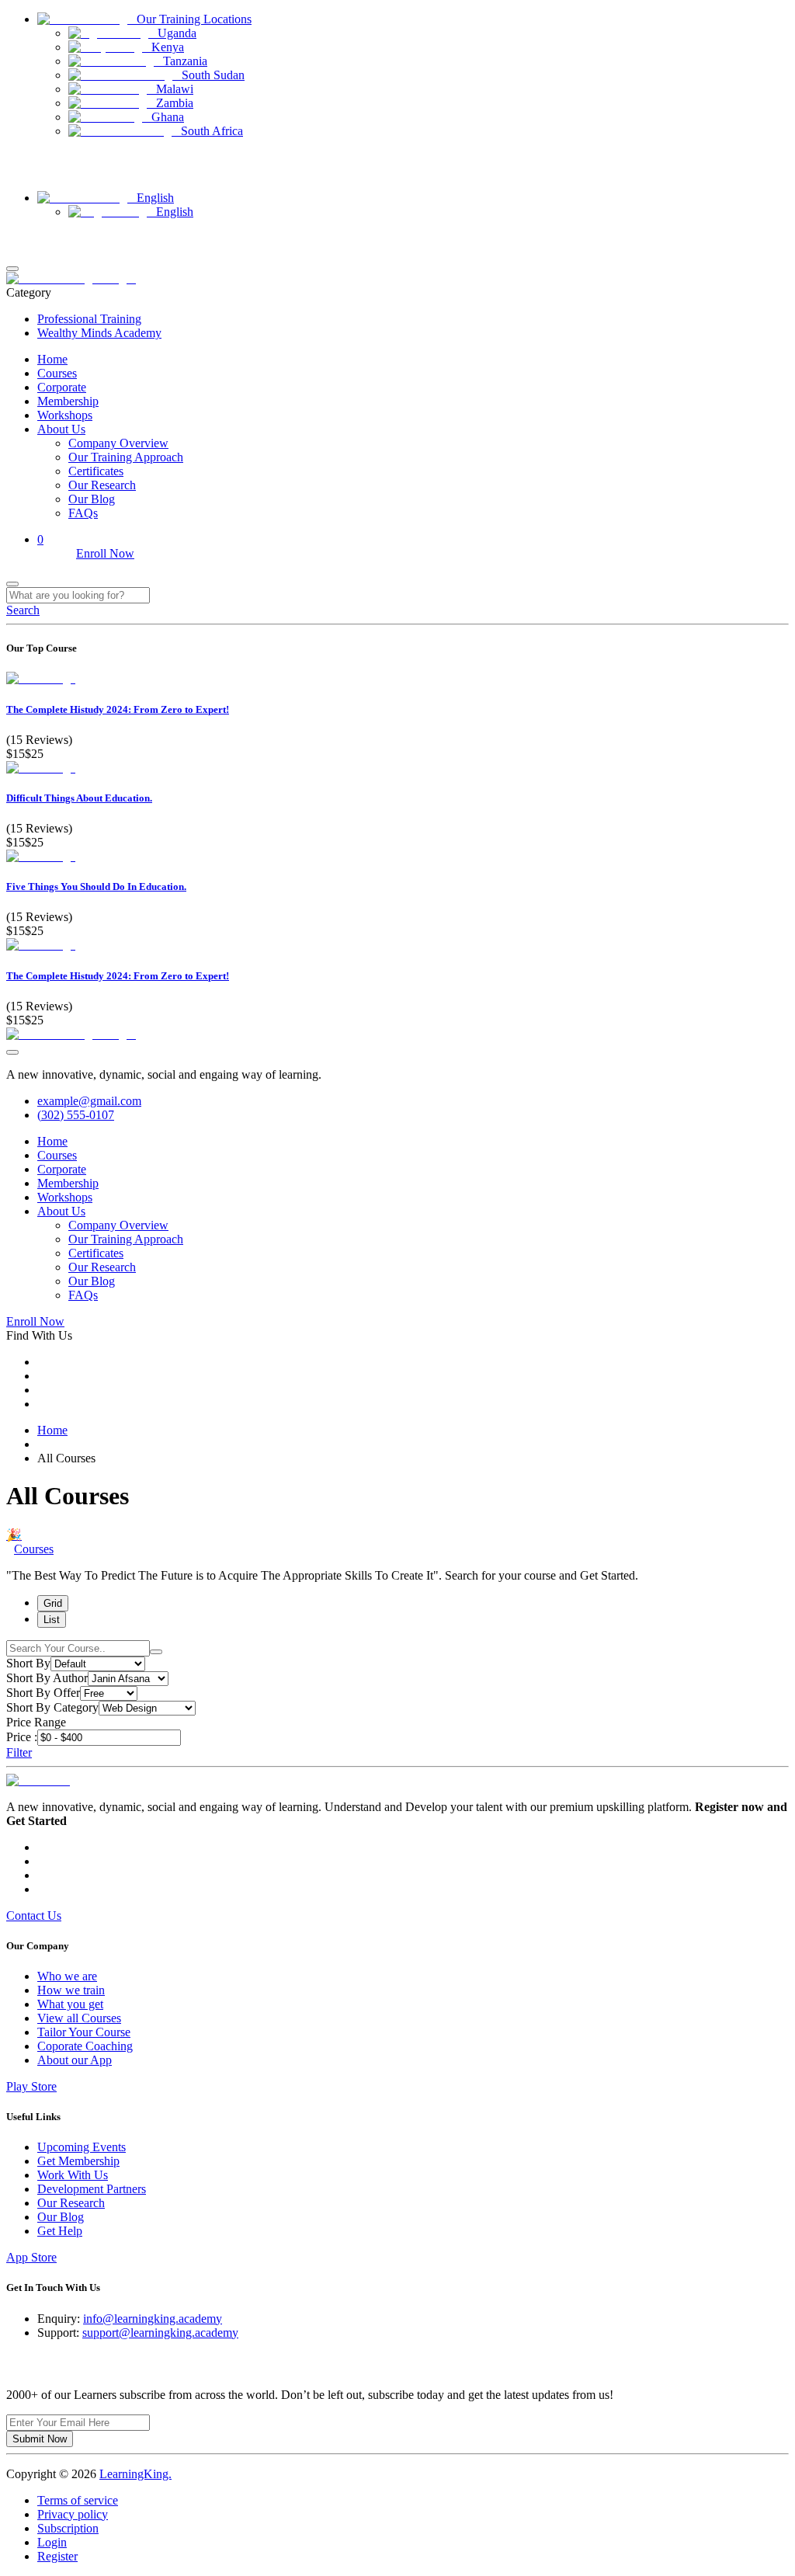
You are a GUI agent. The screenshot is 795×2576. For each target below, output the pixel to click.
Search (23, 610)
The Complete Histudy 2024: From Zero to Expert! (118, 709)
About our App (75, 2060)
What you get (70, 2004)
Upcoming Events (82, 2147)
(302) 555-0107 (76, 1115)
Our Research (102, 485)
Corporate (62, 387)
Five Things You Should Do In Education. (96, 886)
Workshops (65, 415)
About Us (61, 429)
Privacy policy (73, 2514)
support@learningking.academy (160, 2333)
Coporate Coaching (85, 2046)
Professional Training (89, 319)
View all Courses (79, 2018)
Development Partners (92, 2189)
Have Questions (40, 158)
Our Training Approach (126, 457)
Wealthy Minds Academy (99, 333)
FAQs (83, 513)
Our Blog (92, 499)
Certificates (96, 471)
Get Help (60, 2231)
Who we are (67, 1976)
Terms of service (78, 2500)
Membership (68, 401)
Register (24, 251)
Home (52, 359)
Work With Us (73, 2175)
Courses (57, 373)
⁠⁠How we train (71, 1990)
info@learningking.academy (153, 2319)
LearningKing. (135, 2474)
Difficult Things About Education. (79, 798)
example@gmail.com (89, 1101)
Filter (19, 1752)
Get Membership (78, 2161)
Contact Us (30, 172)
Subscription (68, 2528)
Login (19, 237)
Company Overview (118, 443)
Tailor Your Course (84, 2032)
